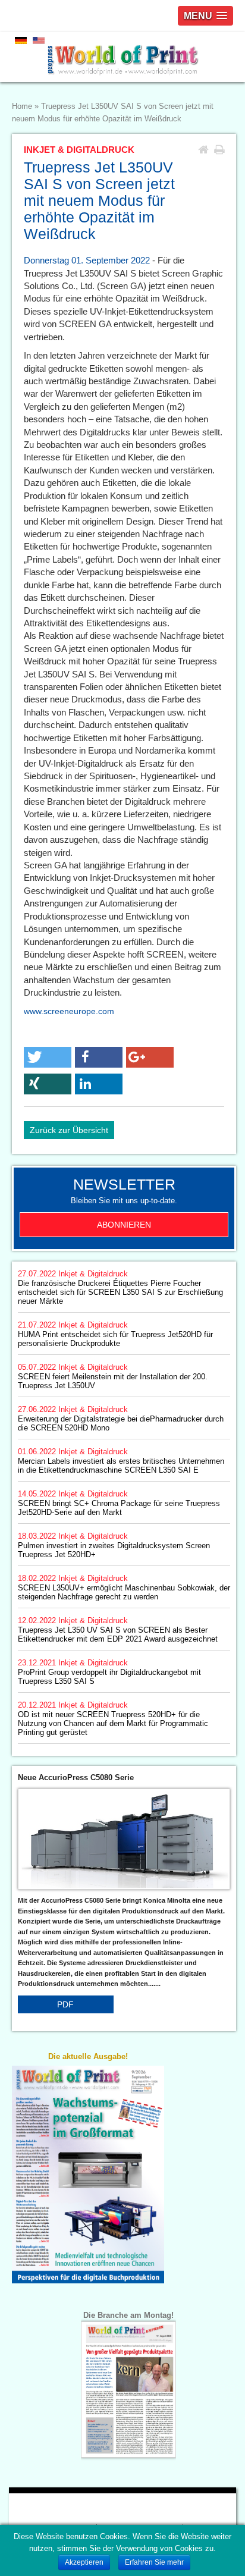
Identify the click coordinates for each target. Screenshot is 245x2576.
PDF (65, 2004)
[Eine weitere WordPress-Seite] (122, 57)
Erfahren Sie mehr (154, 2562)
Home (22, 106)
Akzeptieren (84, 2562)
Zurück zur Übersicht (69, 1130)
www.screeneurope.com (69, 1011)
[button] (48, 1057)
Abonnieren (124, 1225)
